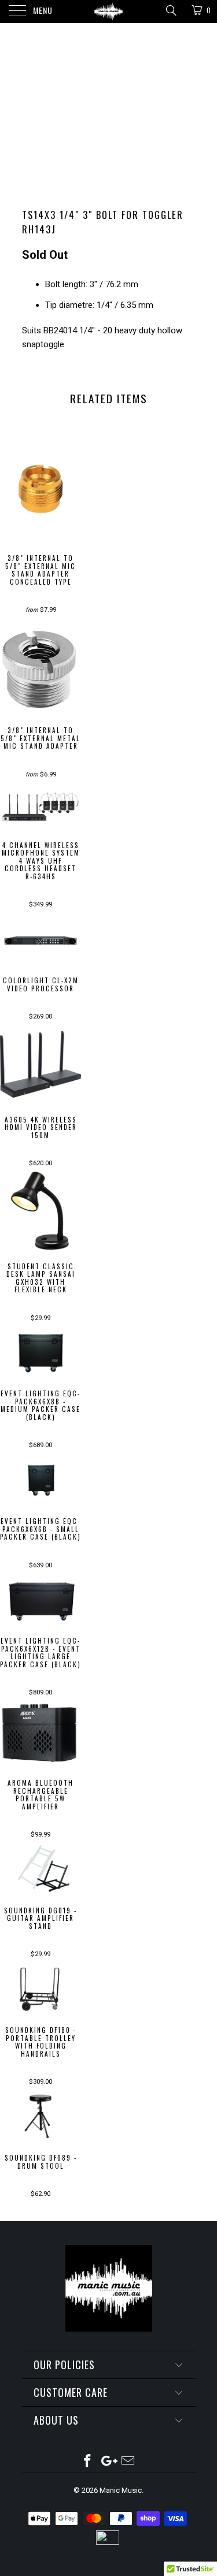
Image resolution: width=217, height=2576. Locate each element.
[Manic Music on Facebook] (88, 2462)
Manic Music (121, 2490)
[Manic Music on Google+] (108, 2462)
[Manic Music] (109, 12)
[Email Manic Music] (128, 2462)
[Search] (170, 10)
